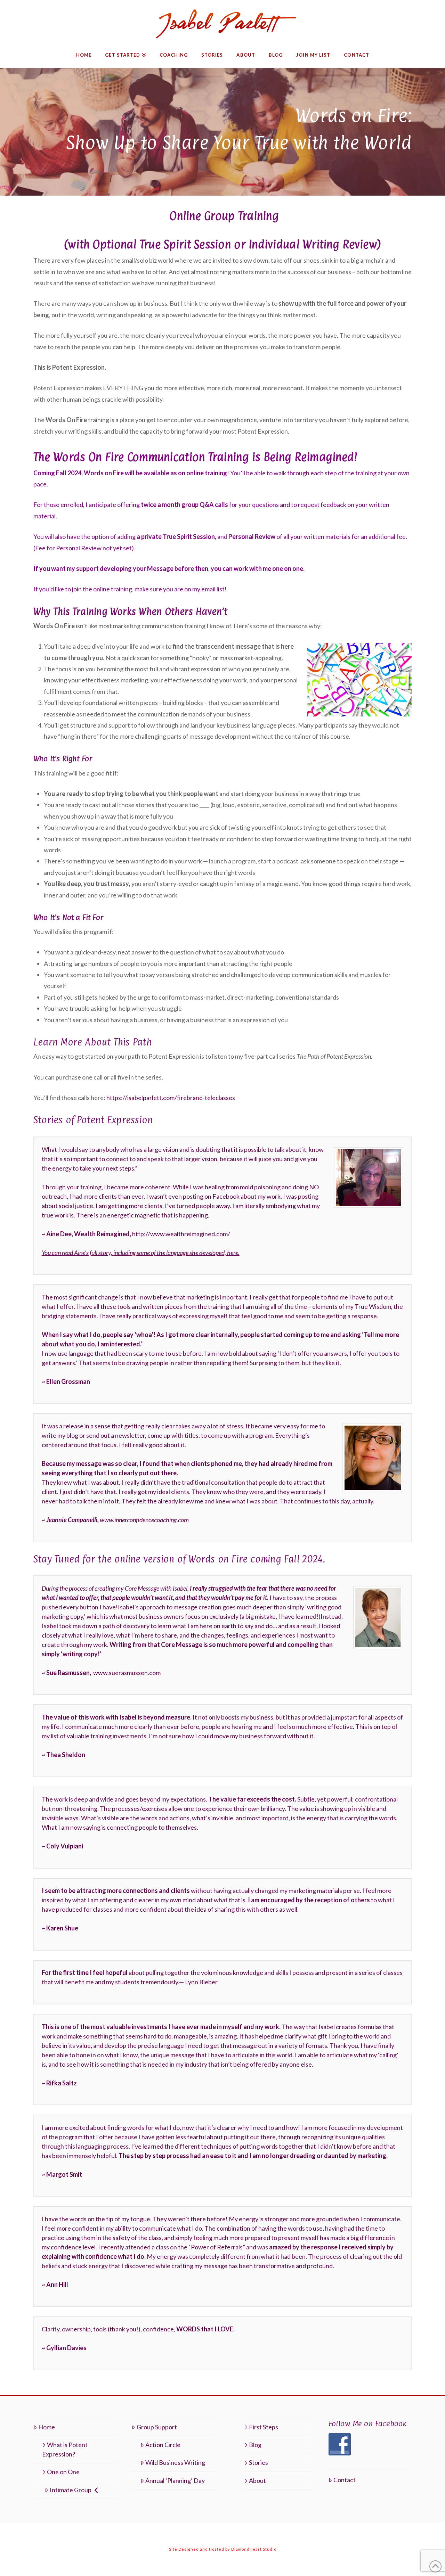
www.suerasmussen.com (127, 1673)
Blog (255, 2445)
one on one (288, 568)
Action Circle (163, 2445)
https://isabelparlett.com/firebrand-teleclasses (171, 1098)
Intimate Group (71, 2490)
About (257, 2480)
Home (47, 2427)
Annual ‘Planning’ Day (175, 2480)
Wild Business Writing (175, 2462)
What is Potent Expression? (65, 2449)
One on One (63, 2472)
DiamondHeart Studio (254, 2549)
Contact (345, 2480)
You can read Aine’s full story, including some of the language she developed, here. (141, 1253)
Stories (258, 2462)
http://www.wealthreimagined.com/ (181, 1234)
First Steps (264, 2427)
